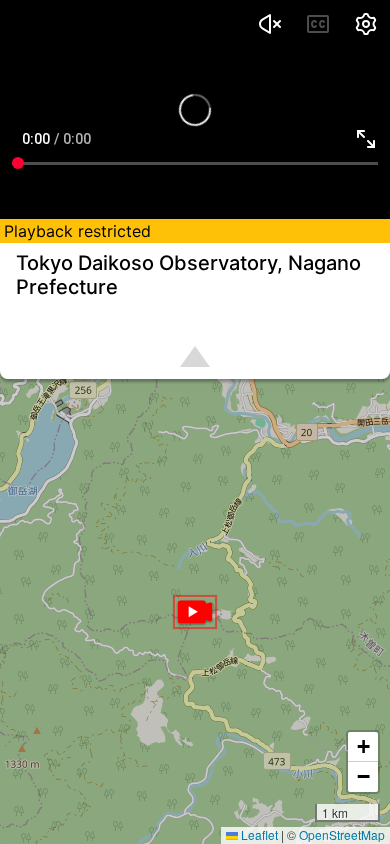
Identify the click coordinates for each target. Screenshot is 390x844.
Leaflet (258, 834)
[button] (195, 612)
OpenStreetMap (342, 834)
